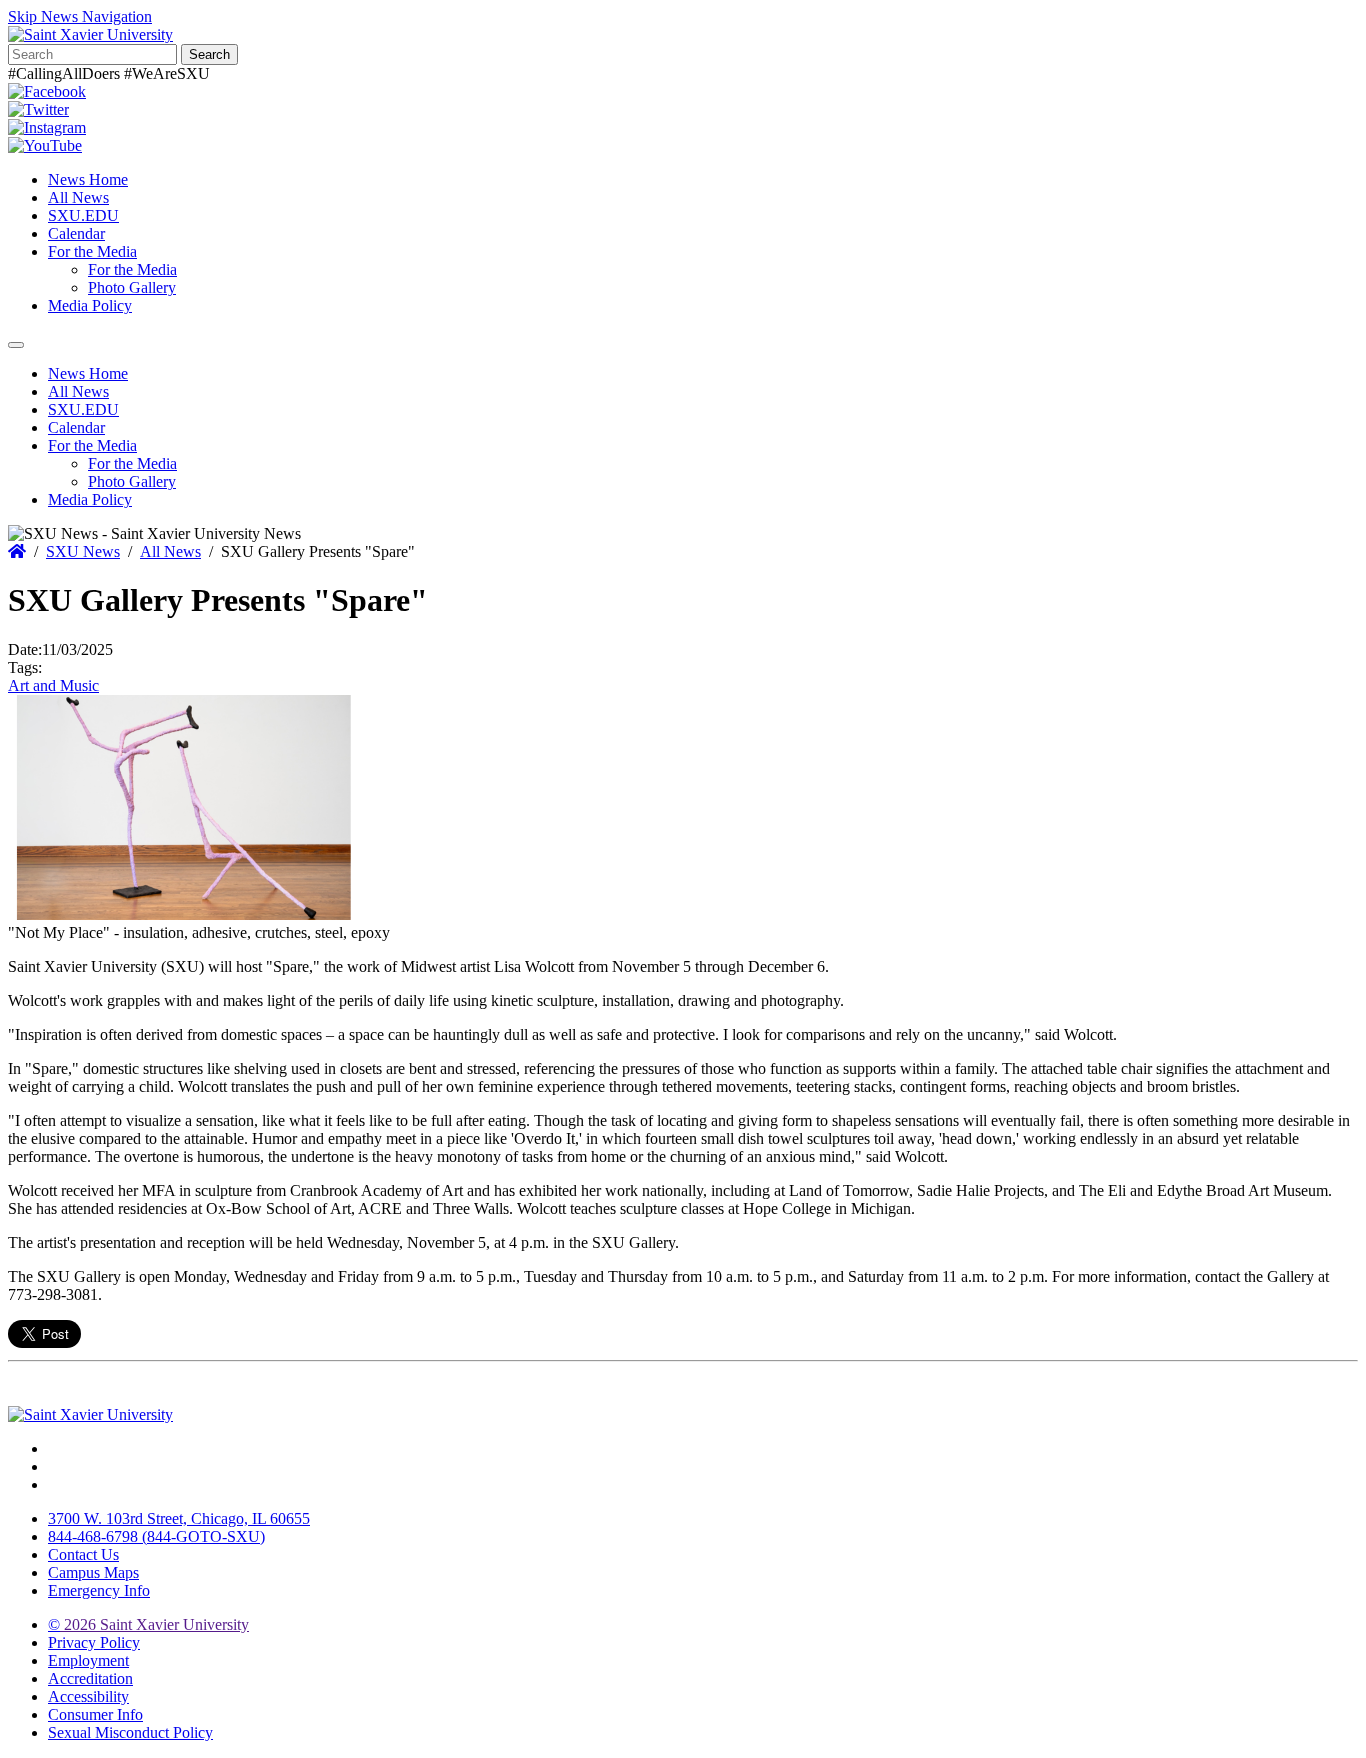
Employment (88, 1660)
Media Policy (90, 305)
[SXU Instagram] (47, 127)
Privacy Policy (94, 1642)
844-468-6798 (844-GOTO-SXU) (156, 1536)
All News (78, 197)
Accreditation (90, 1678)
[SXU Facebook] (47, 91)
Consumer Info (95, 1714)
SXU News (83, 551)
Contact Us (83, 1554)
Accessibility (88, 1696)
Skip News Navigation (80, 16)
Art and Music (53, 685)
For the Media (92, 251)
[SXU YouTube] (45, 145)
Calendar (76, 233)
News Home (88, 179)
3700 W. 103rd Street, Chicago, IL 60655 (179, 1518)
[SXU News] (90, 34)
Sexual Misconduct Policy (130, 1732)
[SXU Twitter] (38, 109)
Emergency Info (99, 1590)
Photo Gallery (132, 287)
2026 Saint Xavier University (148, 1624)
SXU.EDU (83, 215)
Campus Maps (93, 1572)
